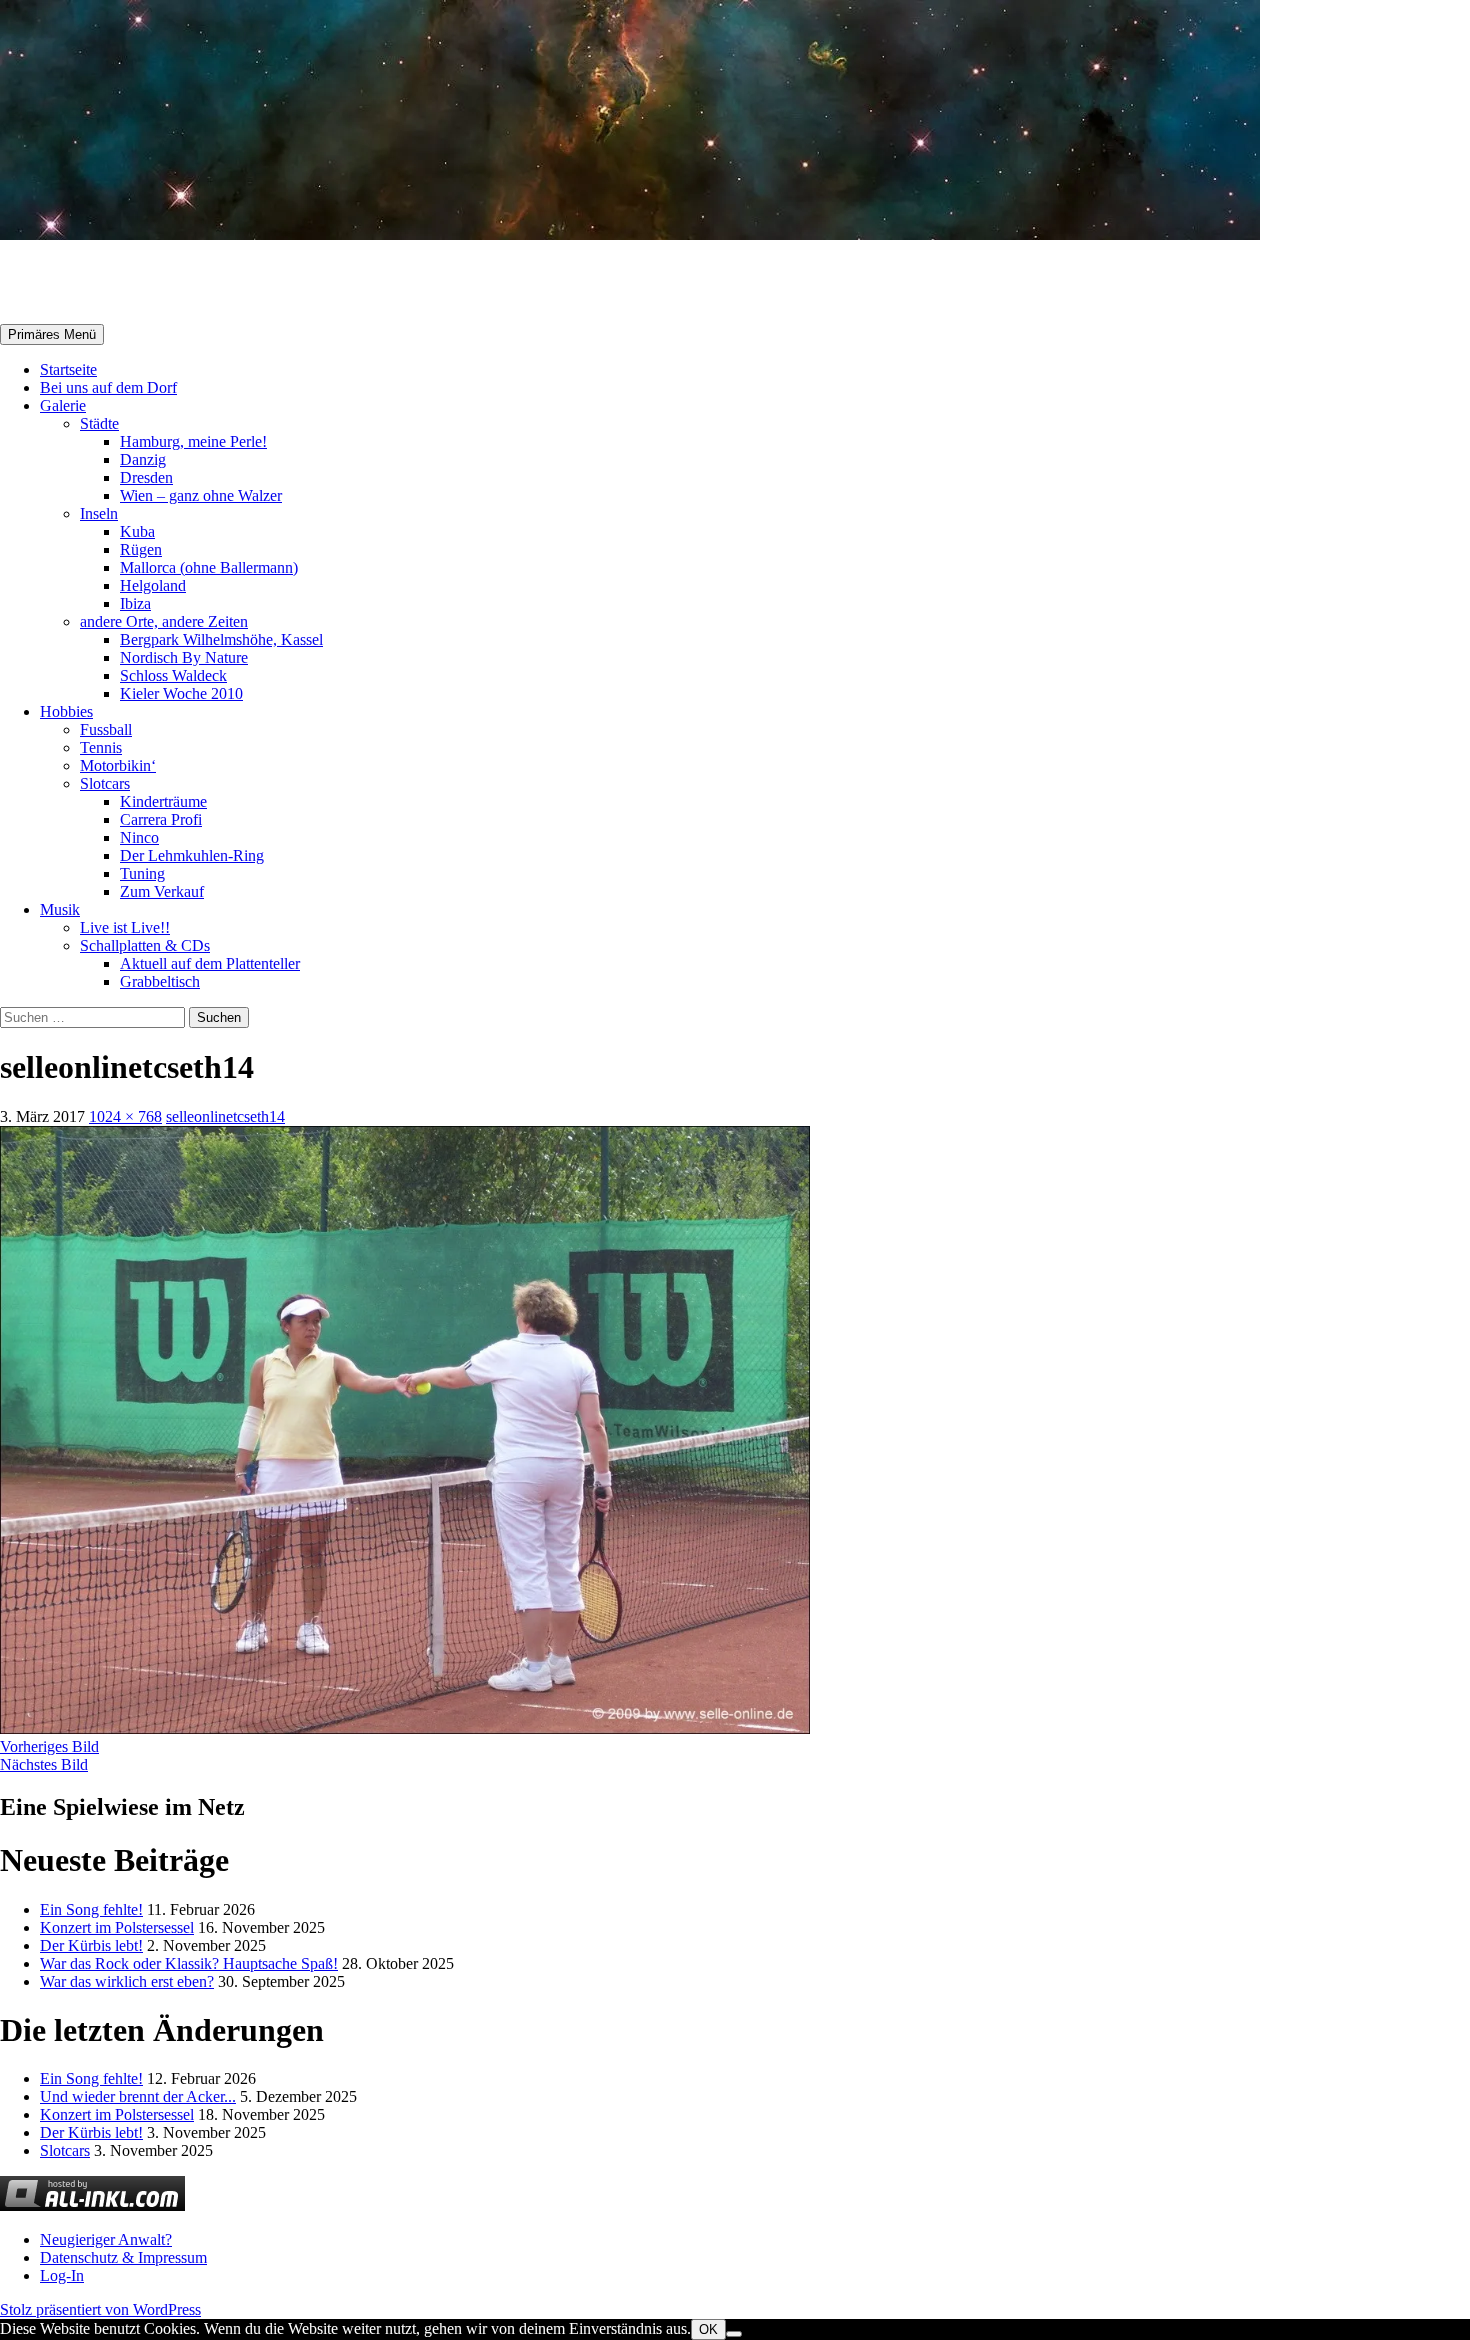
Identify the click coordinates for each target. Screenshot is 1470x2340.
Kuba (137, 531)
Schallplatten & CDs (145, 945)
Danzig (143, 459)
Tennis (101, 747)
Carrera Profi (161, 819)
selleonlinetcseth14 (225, 1116)
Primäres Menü (52, 334)
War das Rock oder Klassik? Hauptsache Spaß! (189, 1963)
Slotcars (105, 783)
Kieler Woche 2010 (181, 693)
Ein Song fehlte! (91, 1909)
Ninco (139, 837)
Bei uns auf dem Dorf (108, 387)
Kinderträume (163, 801)
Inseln (99, 513)
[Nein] (734, 2334)
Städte (99, 423)
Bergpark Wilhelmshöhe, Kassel (221, 639)
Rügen (141, 549)
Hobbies (66, 711)
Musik (60, 909)
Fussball (106, 729)
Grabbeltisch (160, 981)
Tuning (142, 873)
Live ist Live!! (125, 927)
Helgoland (153, 585)
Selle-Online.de (104, 283)
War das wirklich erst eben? (127, 1981)
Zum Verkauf (162, 891)
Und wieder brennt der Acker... (138, 2096)
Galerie (63, 405)
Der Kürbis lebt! (91, 1945)
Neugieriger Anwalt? (106, 2239)
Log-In (62, 2275)
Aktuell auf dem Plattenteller (210, 963)
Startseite (68, 369)
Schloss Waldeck (173, 675)
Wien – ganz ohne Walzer (201, 495)
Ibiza (135, 603)
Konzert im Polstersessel (117, 1927)
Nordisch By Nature (184, 657)
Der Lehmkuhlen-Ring (192, 855)
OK (708, 2329)
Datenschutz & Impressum (123, 2257)
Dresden (146, 477)
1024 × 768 (125, 1116)
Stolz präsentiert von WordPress (100, 2309)
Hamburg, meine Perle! (193, 441)
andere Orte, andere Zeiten (164, 621)
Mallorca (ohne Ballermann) (209, 567)
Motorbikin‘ (118, 765)
